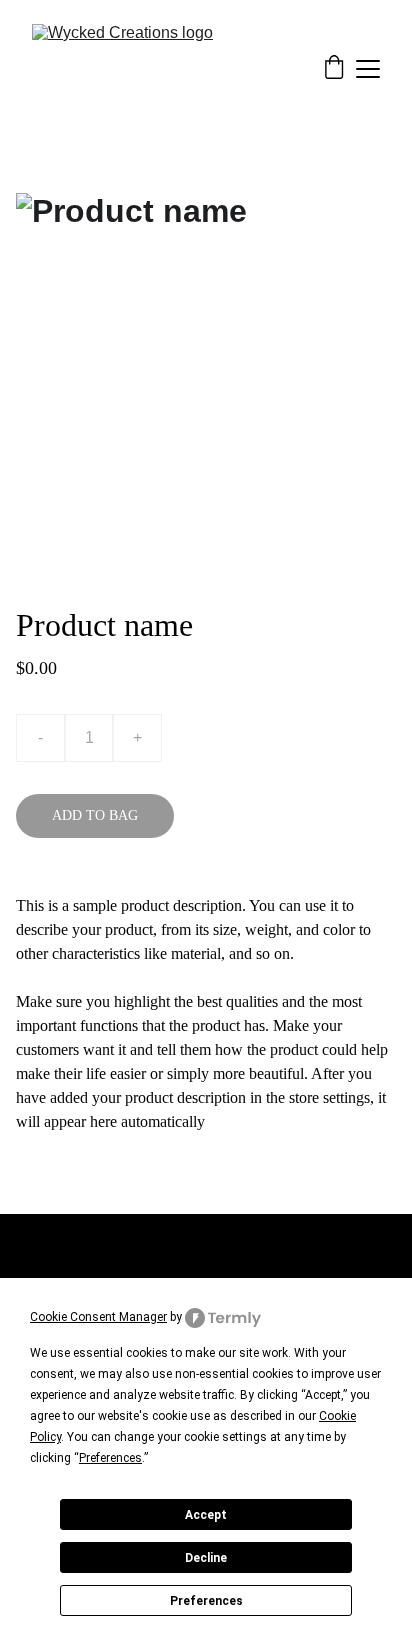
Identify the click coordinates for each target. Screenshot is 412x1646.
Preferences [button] (110, 1458)
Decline (206, 1558)
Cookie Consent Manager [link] (98, 1317)
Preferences (206, 1601)
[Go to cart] (334, 69)
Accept (206, 1515)
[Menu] (368, 69)
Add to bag (95, 815)
